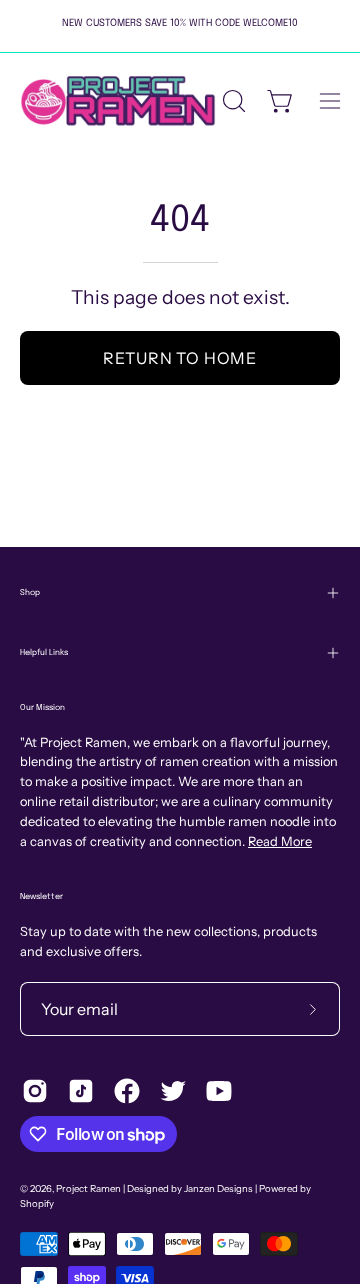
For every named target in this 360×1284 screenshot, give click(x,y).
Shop (30, 593)
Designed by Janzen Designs (190, 1188)
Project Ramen (88, 1188)
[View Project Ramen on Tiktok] (81, 1091)
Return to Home (180, 358)
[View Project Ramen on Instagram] (35, 1091)
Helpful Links (44, 653)
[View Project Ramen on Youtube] (219, 1091)
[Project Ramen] (118, 101)
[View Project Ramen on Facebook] (127, 1091)
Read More (280, 841)
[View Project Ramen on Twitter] (173, 1091)
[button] (232, 101)
